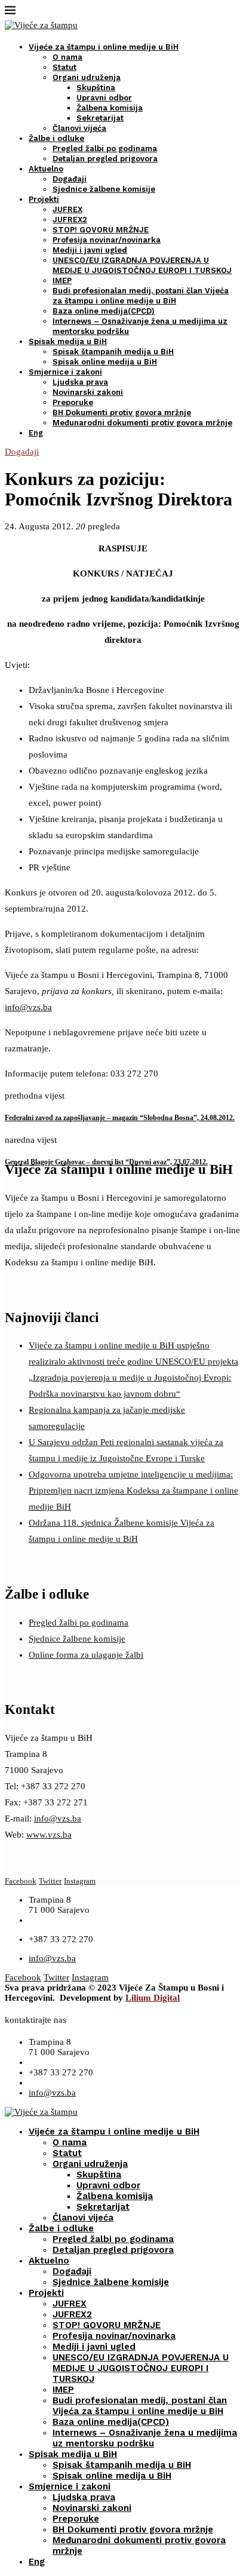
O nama (67, 57)
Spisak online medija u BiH (105, 362)
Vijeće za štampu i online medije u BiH (104, 47)
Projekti (44, 199)
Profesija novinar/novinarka (107, 240)
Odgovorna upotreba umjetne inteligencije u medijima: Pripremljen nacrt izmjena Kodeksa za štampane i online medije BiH (133, 1491)
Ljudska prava (80, 382)
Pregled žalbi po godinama (105, 148)
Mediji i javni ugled (90, 250)
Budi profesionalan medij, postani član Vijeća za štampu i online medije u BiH (140, 2406)
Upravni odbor (104, 98)
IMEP (62, 280)
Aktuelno (46, 169)
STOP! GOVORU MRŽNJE (101, 230)
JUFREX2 (70, 220)
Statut (64, 67)
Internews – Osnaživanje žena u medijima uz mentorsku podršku (145, 2438)
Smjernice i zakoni (65, 372)
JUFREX (67, 209)
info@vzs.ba (28, 1007)
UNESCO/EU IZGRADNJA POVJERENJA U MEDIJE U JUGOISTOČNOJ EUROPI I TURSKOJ (141, 2368)
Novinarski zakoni (88, 392)
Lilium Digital (153, 1998)
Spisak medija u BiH (68, 341)
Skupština (96, 88)
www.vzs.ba (49, 1835)
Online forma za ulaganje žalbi (86, 1655)
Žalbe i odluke (56, 138)
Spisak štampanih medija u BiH (113, 352)
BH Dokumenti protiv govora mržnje (122, 413)
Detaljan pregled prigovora (105, 159)
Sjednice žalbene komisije (104, 189)
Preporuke (73, 402)
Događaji (70, 179)
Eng (36, 433)
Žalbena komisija (110, 108)
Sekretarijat (100, 118)
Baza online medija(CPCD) (104, 311)
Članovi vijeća (79, 128)
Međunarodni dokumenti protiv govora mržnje (142, 423)
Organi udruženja (87, 77)
